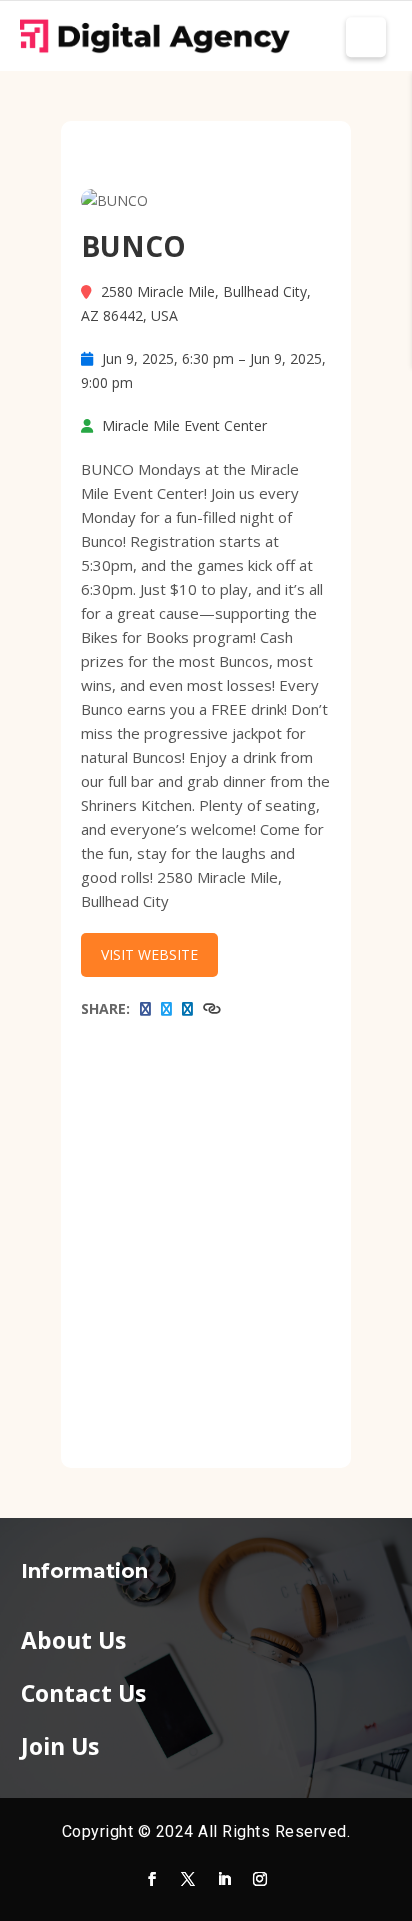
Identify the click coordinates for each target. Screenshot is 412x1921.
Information (84, 1571)
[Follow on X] (188, 1879)
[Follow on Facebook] (152, 1879)
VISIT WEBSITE (149, 954)
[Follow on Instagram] (260, 1879)
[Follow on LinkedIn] (224, 1879)
